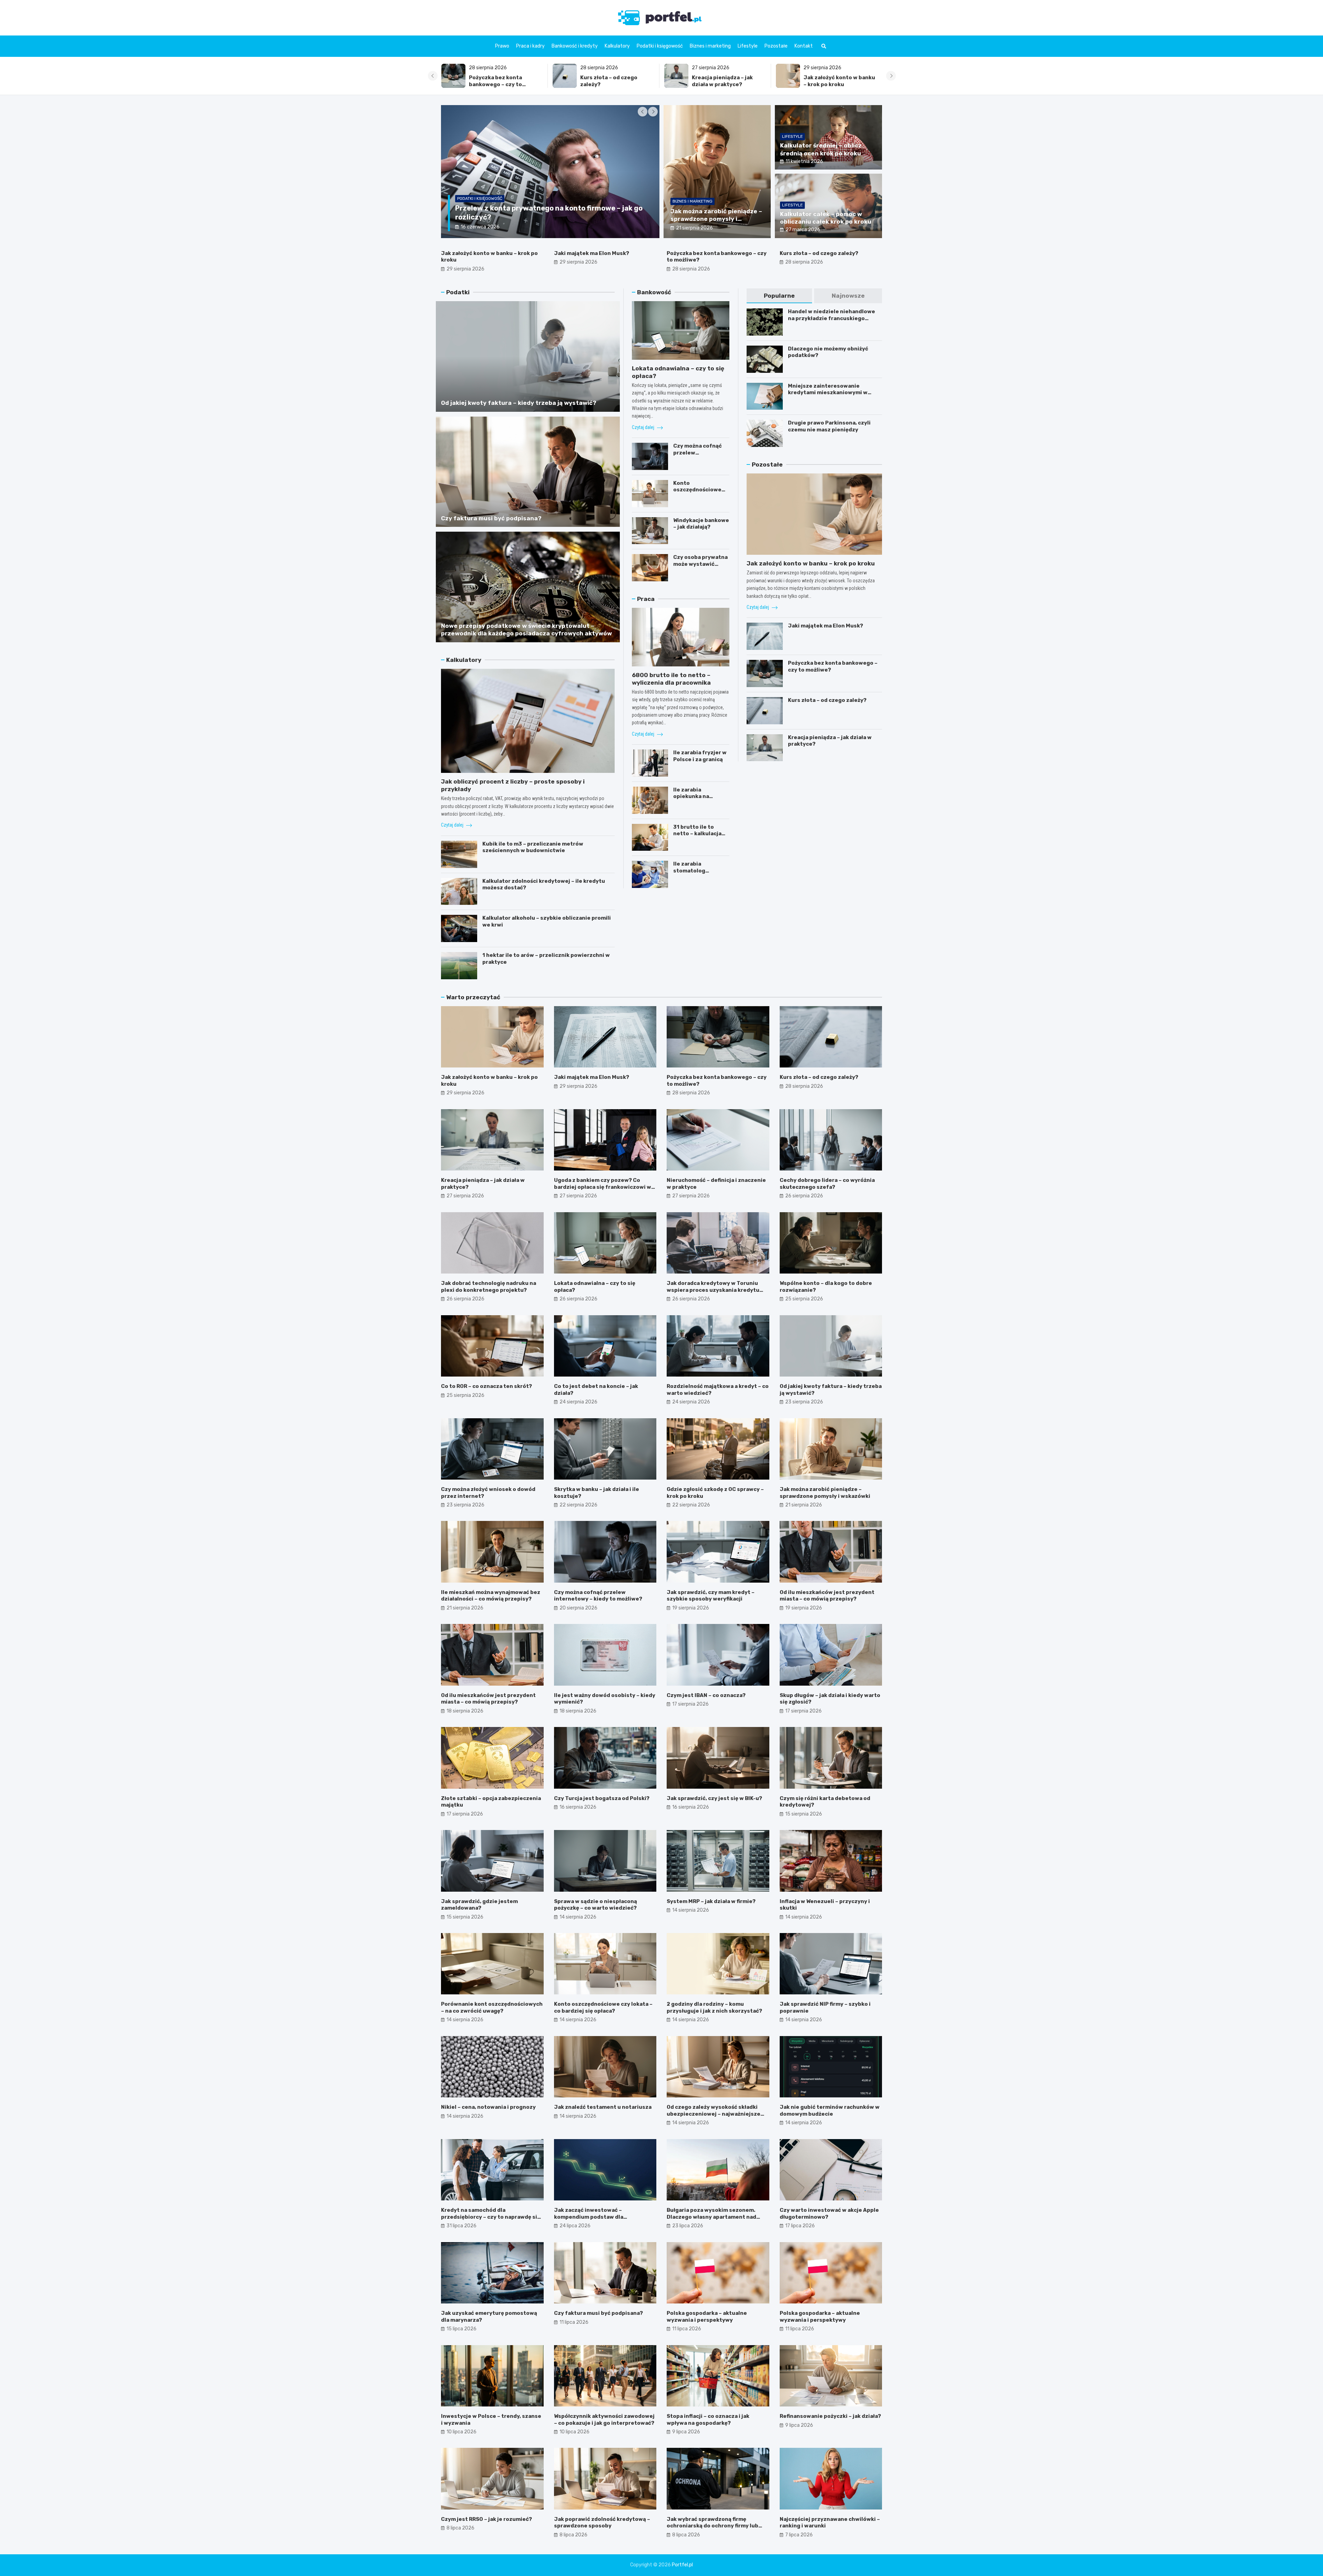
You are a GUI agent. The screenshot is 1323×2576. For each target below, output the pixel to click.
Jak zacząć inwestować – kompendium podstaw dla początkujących (589, 2217)
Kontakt (804, 46)
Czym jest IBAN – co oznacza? (706, 1695)
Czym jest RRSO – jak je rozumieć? (486, 2519)
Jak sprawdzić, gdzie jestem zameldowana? (479, 1905)
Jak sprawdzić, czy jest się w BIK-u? (714, 1798)
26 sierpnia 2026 (804, 1196)
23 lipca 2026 (688, 2226)
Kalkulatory (617, 46)
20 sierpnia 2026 (578, 1608)
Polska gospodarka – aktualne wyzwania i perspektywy (707, 2317)
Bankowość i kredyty (575, 46)
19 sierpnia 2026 (691, 1608)
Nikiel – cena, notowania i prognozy (488, 2107)
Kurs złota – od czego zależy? (819, 253)
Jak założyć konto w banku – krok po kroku (616, 81)
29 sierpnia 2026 (465, 269)
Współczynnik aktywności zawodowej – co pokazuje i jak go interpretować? (604, 2420)
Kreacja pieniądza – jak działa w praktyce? (499, 81)
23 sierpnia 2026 (804, 1402)
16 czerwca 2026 (480, 227)
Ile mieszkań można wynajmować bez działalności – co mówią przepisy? (491, 1596)
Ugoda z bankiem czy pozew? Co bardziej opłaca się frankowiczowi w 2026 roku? (603, 1187)
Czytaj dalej (453, 825)
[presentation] (433, 76)
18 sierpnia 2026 (465, 1711)
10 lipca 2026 (461, 2432)
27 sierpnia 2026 (465, 1196)
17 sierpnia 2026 (690, 1704)
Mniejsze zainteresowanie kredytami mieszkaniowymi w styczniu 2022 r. (828, 393)
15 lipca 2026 (461, 2329)
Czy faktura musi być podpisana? (491, 518)
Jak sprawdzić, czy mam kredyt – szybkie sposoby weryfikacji (711, 1596)
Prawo (502, 46)
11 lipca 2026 (574, 2322)
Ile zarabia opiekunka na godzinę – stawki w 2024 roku (699, 800)
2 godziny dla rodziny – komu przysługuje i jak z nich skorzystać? (714, 2007)
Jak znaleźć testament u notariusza (603, 2107)
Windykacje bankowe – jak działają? (701, 524)
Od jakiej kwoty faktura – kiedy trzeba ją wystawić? (519, 403)
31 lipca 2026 (461, 2226)
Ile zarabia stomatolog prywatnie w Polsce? (701, 871)
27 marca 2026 (803, 230)
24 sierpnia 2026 (578, 1402)
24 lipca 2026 (575, 2226)
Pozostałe (776, 46)
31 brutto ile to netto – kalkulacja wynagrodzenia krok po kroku (701, 837)
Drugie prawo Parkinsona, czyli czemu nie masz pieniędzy (829, 426)
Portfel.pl (682, 2565)
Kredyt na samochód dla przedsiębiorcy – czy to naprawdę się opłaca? (491, 2217)
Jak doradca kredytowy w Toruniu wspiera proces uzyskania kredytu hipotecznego (713, 1290)
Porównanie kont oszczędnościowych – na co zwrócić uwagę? (492, 2007)
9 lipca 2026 (686, 2432)
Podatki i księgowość (660, 46)
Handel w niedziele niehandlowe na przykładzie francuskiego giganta (832, 318)
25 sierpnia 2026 (804, 1299)
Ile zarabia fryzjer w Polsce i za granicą (700, 756)
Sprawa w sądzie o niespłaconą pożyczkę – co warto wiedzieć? (596, 1905)
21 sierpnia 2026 (694, 228)
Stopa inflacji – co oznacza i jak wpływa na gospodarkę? (708, 2420)
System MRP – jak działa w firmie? (711, 1901)
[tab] (780, 296)
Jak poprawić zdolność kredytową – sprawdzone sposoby (602, 2523)
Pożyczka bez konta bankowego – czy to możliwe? (830, 84)
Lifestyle (748, 46)
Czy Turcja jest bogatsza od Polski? (602, 1798)
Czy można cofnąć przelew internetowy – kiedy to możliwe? (700, 456)
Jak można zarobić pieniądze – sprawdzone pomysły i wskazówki (716, 219)
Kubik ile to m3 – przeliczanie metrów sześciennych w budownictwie (533, 847)
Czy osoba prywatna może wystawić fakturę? (700, 564)
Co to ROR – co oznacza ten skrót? (486, 1386)
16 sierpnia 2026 (578, 1807)
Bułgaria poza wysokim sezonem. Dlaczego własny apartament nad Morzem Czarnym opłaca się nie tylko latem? (716, 2220)
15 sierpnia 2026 (804, 1814)
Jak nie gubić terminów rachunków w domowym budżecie (830, 2110)
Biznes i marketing (710, 46)
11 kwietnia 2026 (804, 161)
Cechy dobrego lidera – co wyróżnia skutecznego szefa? (827, 1184)
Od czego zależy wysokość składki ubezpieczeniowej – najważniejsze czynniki (714, 2114)
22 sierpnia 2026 (578, 1505)
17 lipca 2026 (800, 2226)
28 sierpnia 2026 (691, 269)
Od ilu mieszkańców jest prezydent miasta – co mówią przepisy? (827, 1596)
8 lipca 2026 (460, 2528)
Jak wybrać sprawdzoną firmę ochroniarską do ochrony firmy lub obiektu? (712, 2526)
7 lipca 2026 (799, 2535)
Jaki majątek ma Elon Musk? (592, 253)
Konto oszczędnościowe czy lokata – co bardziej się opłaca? (700, 493)
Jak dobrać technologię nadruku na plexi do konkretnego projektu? (489, 1287)
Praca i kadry (530, 46)
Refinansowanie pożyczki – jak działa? (830, 2416)
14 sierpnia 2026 (578, 1917)
